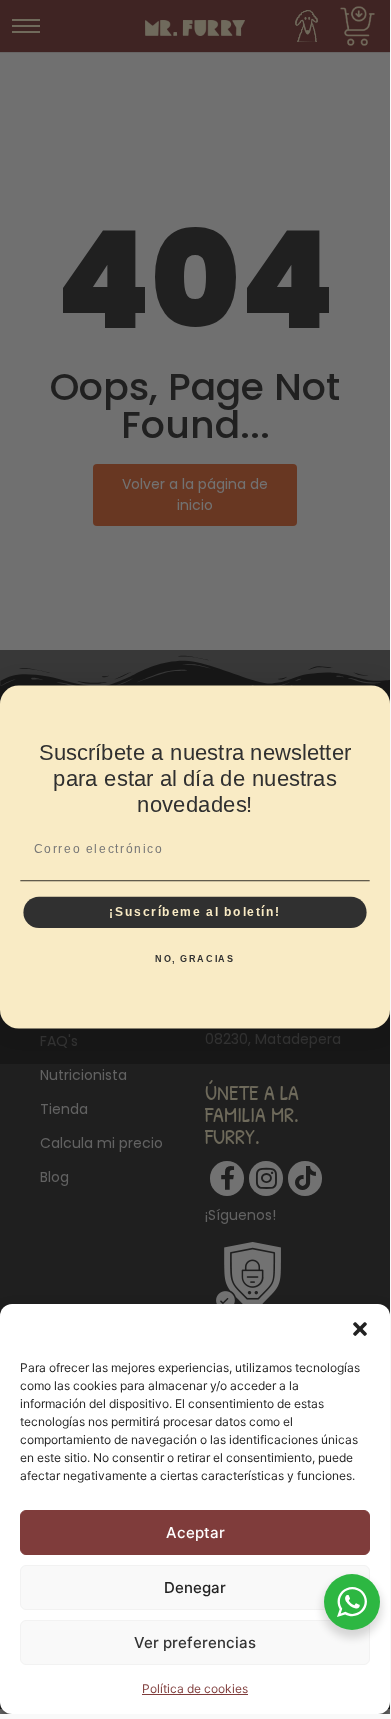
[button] (360, 1329)
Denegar (195, 1587)
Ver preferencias (195, 1642)
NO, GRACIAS (195, 959)
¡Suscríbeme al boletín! (195, 911)
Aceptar (195, 1532)
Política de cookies (195, 1688)
